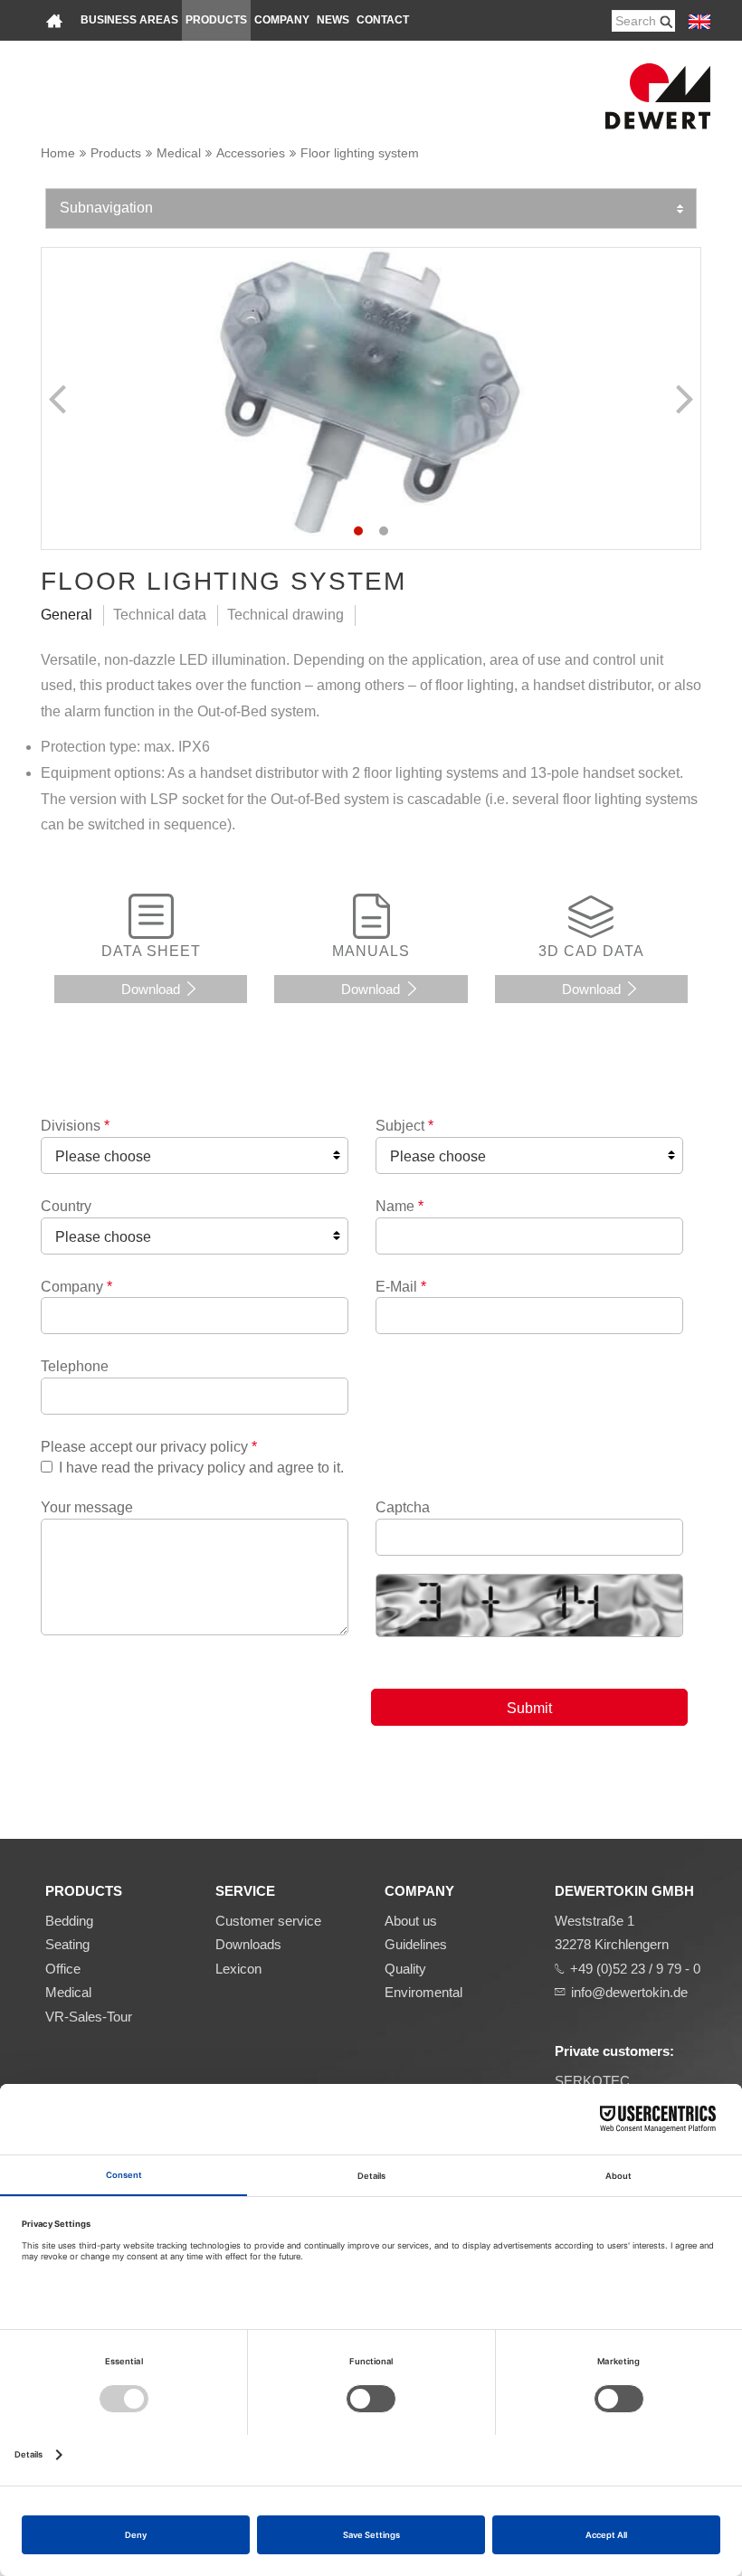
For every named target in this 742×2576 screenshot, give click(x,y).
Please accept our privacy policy (149, 1447)
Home (58, 153)
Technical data (160, 615)
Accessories (251, 153)
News (333, 20)
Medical (179, 153)
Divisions (75, 1126)
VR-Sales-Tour (89, 2017)
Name (400, 1206)
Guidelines (416, 1944)
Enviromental (423, 1992)
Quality (405, 1969)
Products (216, 20)
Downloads (248, 1944)
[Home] (54, 20)
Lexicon (238, 1969)
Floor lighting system (360, 153)
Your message (87, 1507)
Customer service (268, 1921)
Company (282, 20)
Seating (67, 1944)
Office (63, 1969)
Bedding (69, 1921)
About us (411, 1921)
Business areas (129, 20)
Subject (404, 1126)
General (67, 615)
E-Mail (401, 1287)
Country (66, 1206)
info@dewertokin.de (629, 1992)
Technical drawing (285, 615)
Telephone (75, 1366)
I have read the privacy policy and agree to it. (201, 1468)
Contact (383, 20)
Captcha (403, 1507)
